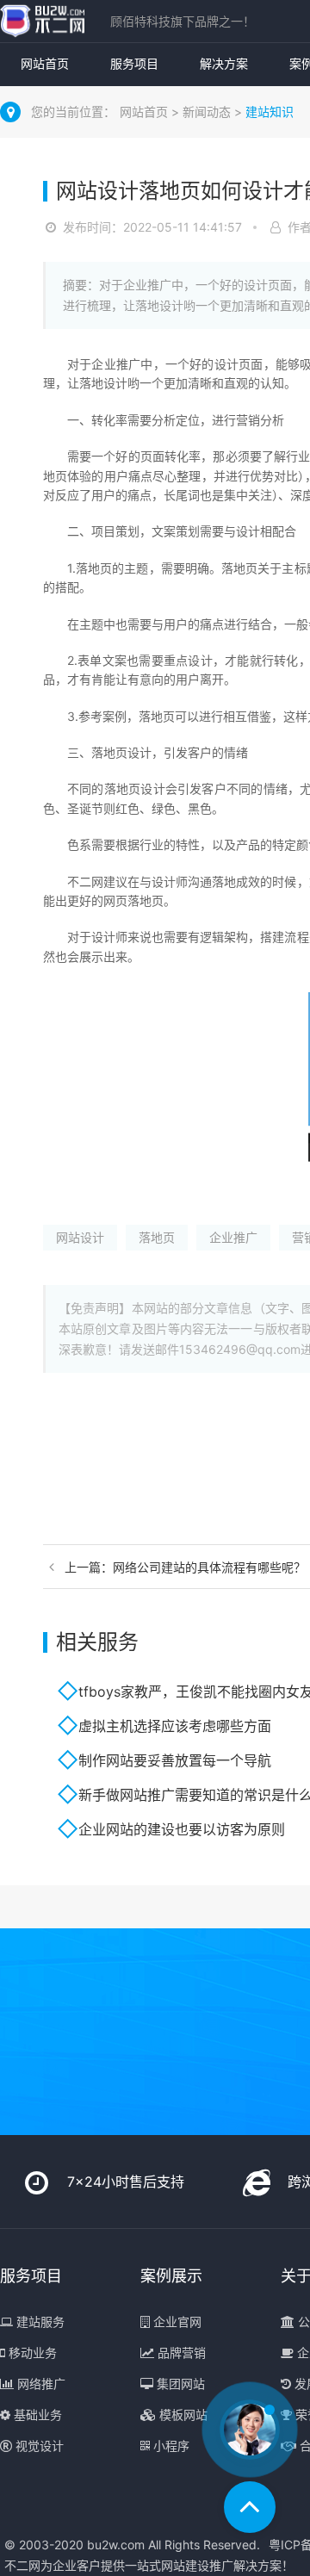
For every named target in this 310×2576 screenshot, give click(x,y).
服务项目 (134, 63)
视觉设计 (38, 2446)
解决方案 (224, 63)
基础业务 (36, 2415)
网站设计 (80, 1237)
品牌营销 (180, 2353)
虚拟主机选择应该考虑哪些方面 (175, 1726)
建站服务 (39, 2322)
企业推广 (233, 1237)
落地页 (157, 1237)
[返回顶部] (250, 2507)
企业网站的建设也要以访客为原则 (182, 1829)
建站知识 (270, 112)
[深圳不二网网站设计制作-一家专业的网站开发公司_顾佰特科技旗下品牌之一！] (42, 21)
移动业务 (31, 2353)
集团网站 (179, 2384)
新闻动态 (208, 112)
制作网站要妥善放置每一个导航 (175, 1760)
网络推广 (40, 2384)
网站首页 (45, 63)
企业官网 (176, 2322)
